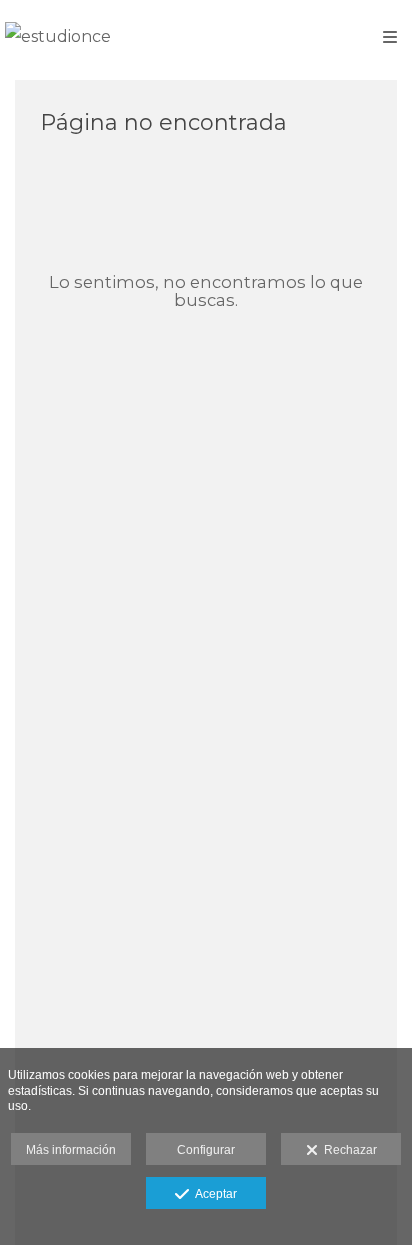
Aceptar (213, 1194)
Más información (71, 1150)
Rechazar (347, 1150)
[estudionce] (58, 37)
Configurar (206, 1150)
